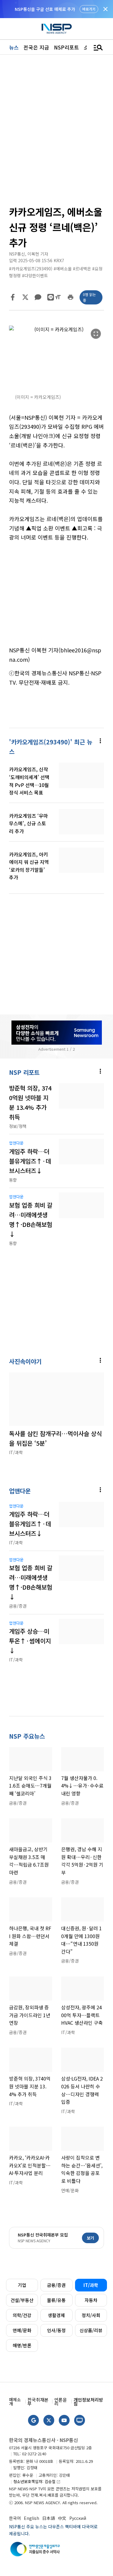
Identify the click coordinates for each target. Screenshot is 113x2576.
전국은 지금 (36, 47)
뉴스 (14, 47)
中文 (62, 2518)
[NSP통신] (57, 29)
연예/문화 (22, 2330)
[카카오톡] (38, 297)
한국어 (15, 2518)
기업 (22, 2285)
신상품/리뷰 (91, 2330)
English (31, 2518)
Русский (78, 2518)
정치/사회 (91, 2315)
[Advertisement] (56, 594)
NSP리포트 (66, 47)
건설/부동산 (22, 2300)
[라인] (51, 297)
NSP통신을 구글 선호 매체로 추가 (45, 9)
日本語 (49, 2518)
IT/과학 (91, 2285)
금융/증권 (56, 2285)
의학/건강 (22, 2315)
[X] (25, 297)
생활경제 (56, 2315)
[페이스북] (13, 297)
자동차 (91, 2300)
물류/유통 (56, 2300)
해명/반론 (22, 2345)
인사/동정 (56, 2330)
